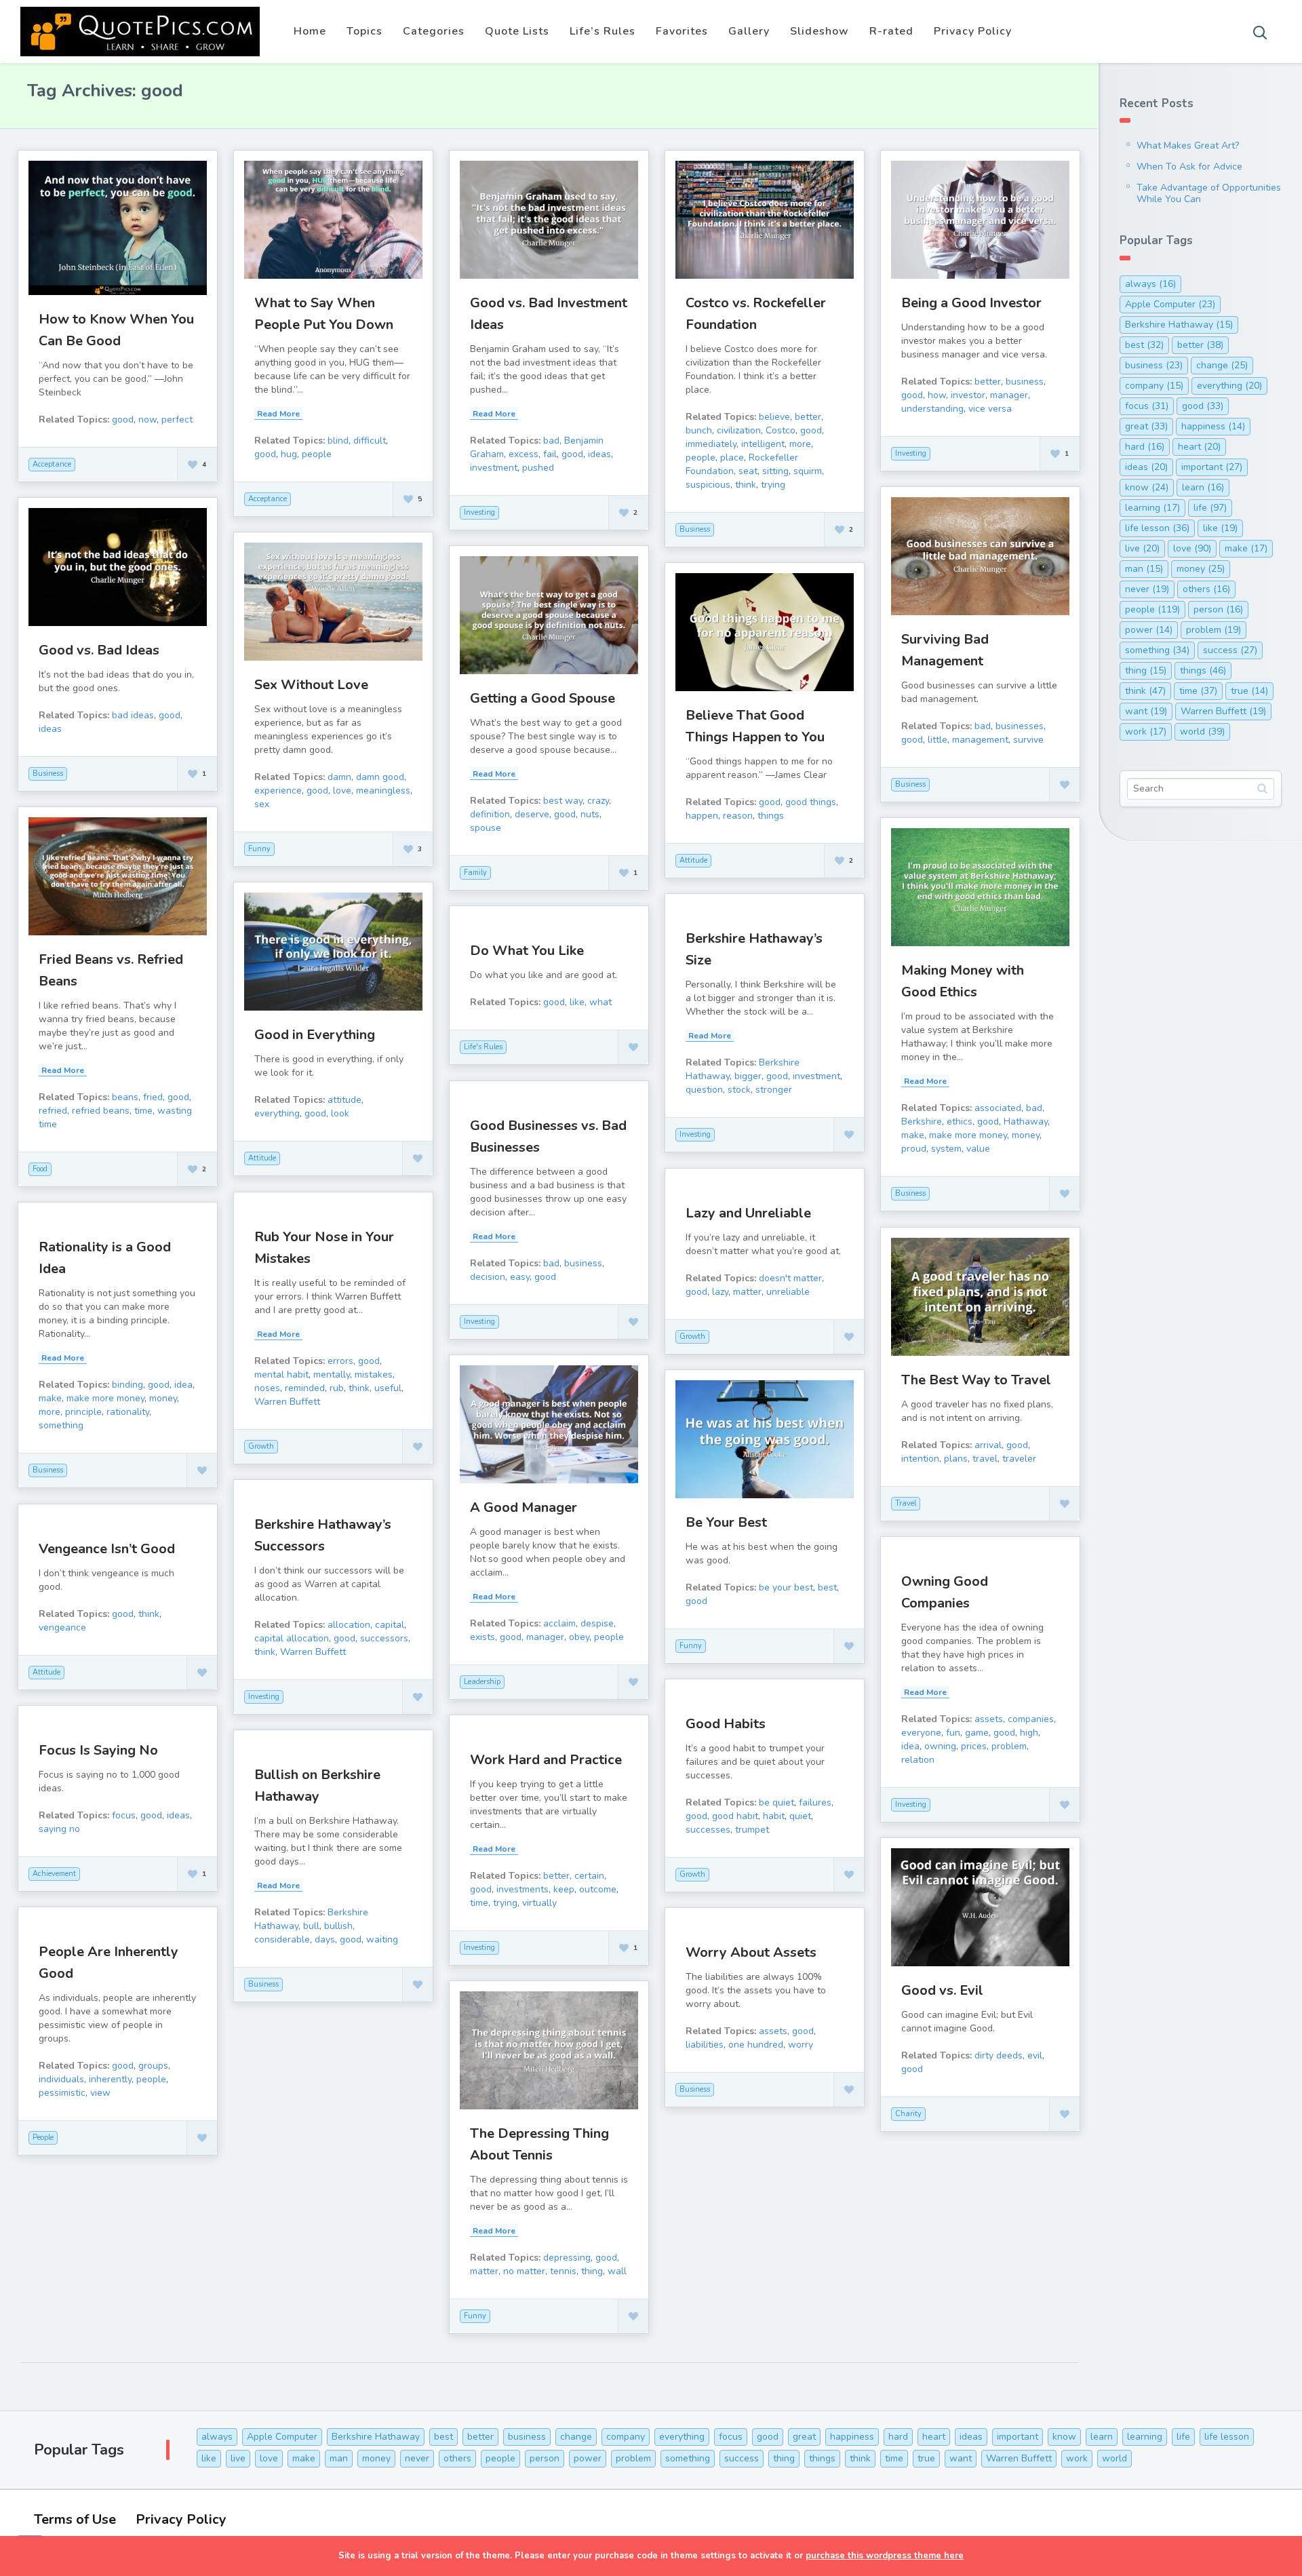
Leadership (482, 1682)
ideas (599, 454)
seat (748, 471)
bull (311, 1926)
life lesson (1157, 528)
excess (524, 454)
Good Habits (726, 1724)
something (61, 1425)
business (1025, 382)
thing (592, 2271)
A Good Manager (524, 1507)
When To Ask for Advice (1189, 167)
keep (564, 1889)
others (1206, 589)
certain (589, 1876)
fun (953, 1733)
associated (998, 1108)
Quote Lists (517, 31)
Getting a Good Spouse (542, 698)
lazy (720, 1292)
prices (974, 1746)
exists (482, 1637)
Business (695, 529)
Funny (259, 849)
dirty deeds (999, 2055)
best (827, 1587)
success (1230, 650)
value (978, 1149)
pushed (538, 468)
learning (1152, 508)
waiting (382, 1939)
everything (277, 1113)
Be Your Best (726, 1522)
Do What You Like (527, 951)
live (1142, 548)
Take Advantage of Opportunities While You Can (1209, 193)
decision (488, 1277)
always (1150, 284)
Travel (906, 1503)
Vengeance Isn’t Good (107, 1549)
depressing (567, 2258)
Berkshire (922, 1121)
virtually (539, 1903)
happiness (1213, 426)
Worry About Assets (751, 1952)
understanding (932, 409)
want (1146, 711)
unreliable (788, 1292)
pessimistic (62, 2093)
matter (747, 1292)
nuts (590, 814)
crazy (598, 801)
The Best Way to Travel (976, 1380)
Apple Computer (1170, 304)
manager (1009, 395)
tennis (563, 2271)
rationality (128, 1412)
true (1249, 691)
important (1212, 467)
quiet (800, 1816)
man (1144, 569)
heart (1199, 447)
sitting (775, 471)
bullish (338, 1926)
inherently (110, 2079)
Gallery (749, 31)
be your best (786, 1587)
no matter (524, 2271)
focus (124, 1815)
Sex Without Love (311, 685)
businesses (1020, 726)
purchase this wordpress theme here (885, 2556)
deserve (532, 814)
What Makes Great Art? (1188, 145)
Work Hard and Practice (546, 1760)
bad (551, 441)
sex (262, 804)
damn (339, 777)
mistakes (374, 1374)
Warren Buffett (287, 1402)
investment (494, 468)
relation (918, 1760)
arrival (988, 1445)
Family (475, 873)
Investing (479, 512)
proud (914, 1149)
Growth (692, 1336)
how (937, 395)
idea (183, 1385)
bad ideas (133, 715)
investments (522, 1889)
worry (801, 2045)
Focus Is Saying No (98, 1750)
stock (739, 1090)
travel (985, 1459)
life (1210, 508)
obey (579, 1637)
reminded (305, 1388)
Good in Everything (315, 1035)
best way (563, 801)
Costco (781, 430)
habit (774, 1816)
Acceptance (52, 464)
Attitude (693, 860)
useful (388, 1388)
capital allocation (292, 1638)
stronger (774, 1090)
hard (1145, 447)
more (800, 444)
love (342, 791)
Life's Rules (483, 1047)
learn (1203, 487)
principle (83, 1412)
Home (310, 31)
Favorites (682, 31)
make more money (968, 1135)
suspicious (708, 485)
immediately (711, 444)
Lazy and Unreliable (748, 1213)
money (1026, 1135)
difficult (370, 441)
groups (153, 2066)
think (746, 485)
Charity (908, 2114)
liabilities (705, 2045)
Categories (434, 31)
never (1147, 589)
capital (390, 1625)
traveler (1019, 1459)
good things (811, 802)
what (600, 1002)
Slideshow (820, 31)
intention (920, 1459)
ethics (960, 1121)
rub (337, 1388)
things (771, 816)
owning (940, 1746)
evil (1035, 2055)
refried (53, 1111)
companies (1031, 1719)
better (808, 417)
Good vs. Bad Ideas (99, 650)
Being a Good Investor (971, 303)
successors (384, 1638)
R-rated (891, 31)
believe (774, 417)
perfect (177, 419)
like (577, 1002)
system (946, 1149)
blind (338, 441)
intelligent (763, 444)
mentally (332, 1374)
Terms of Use (75, 2519)
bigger (748, 1076)
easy (520, 1277)
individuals (61, 2079)
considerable (282, 1939)
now (147, 419)
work (1146, 731)
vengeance (62, 1627)
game (977, 1733)
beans (125, 1097)
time (143, 1111)
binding (127, 1385)
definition (490, 814)
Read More (278, 414)
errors (340, 1361)
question (704, 1090)
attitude (344, 1100)
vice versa (990, 409)
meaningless (383, 791)
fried (153, 1097)
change (1222, 365)
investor (968, 395)
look (340, 1113)
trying (773, 485)
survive (1028, 740)
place (732, 457)
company (1154, 386)
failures (815, 1802)
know (1147, 487)
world (1202, 731)
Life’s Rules (603, 31)
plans (956, 1459)
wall (617, 2271)
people (317, 454)
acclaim (559, 1623)
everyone (921, 1733)
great (1146, 426)
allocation (349, 1625)
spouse (486, 828)
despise (597, 1623)
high (1029, 1733)
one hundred (756, 2045)
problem (1009, 1746)
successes (708, 1830)
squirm (808, 471)
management (980, 740)
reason (738, 816)
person (1218, 609)
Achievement (54, 1874)
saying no (59, 1829)
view (100, 2093)
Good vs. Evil (942, 1990)
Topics (364, 31)
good (123, 419)
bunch (699, 430)
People (43, 2138)
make (913, 1135)
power (1149, 630)
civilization (739, 430)
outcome (598, 1889)
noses (267, 1388)
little (938, 740)
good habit (735, 1816)
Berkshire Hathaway (1179, 325)
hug (289, 454)
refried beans (101, 1111)
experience (278, 791)
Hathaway (1026, 1121)
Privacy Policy (973, 31)
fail (550, 454)
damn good (380, 777)
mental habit (281, 1374)
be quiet (776, 1802)
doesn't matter (790, 1278)
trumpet (752, 1830)
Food (40, 1169)
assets (989, 1719)
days (325, 1939)
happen (702, 816)
